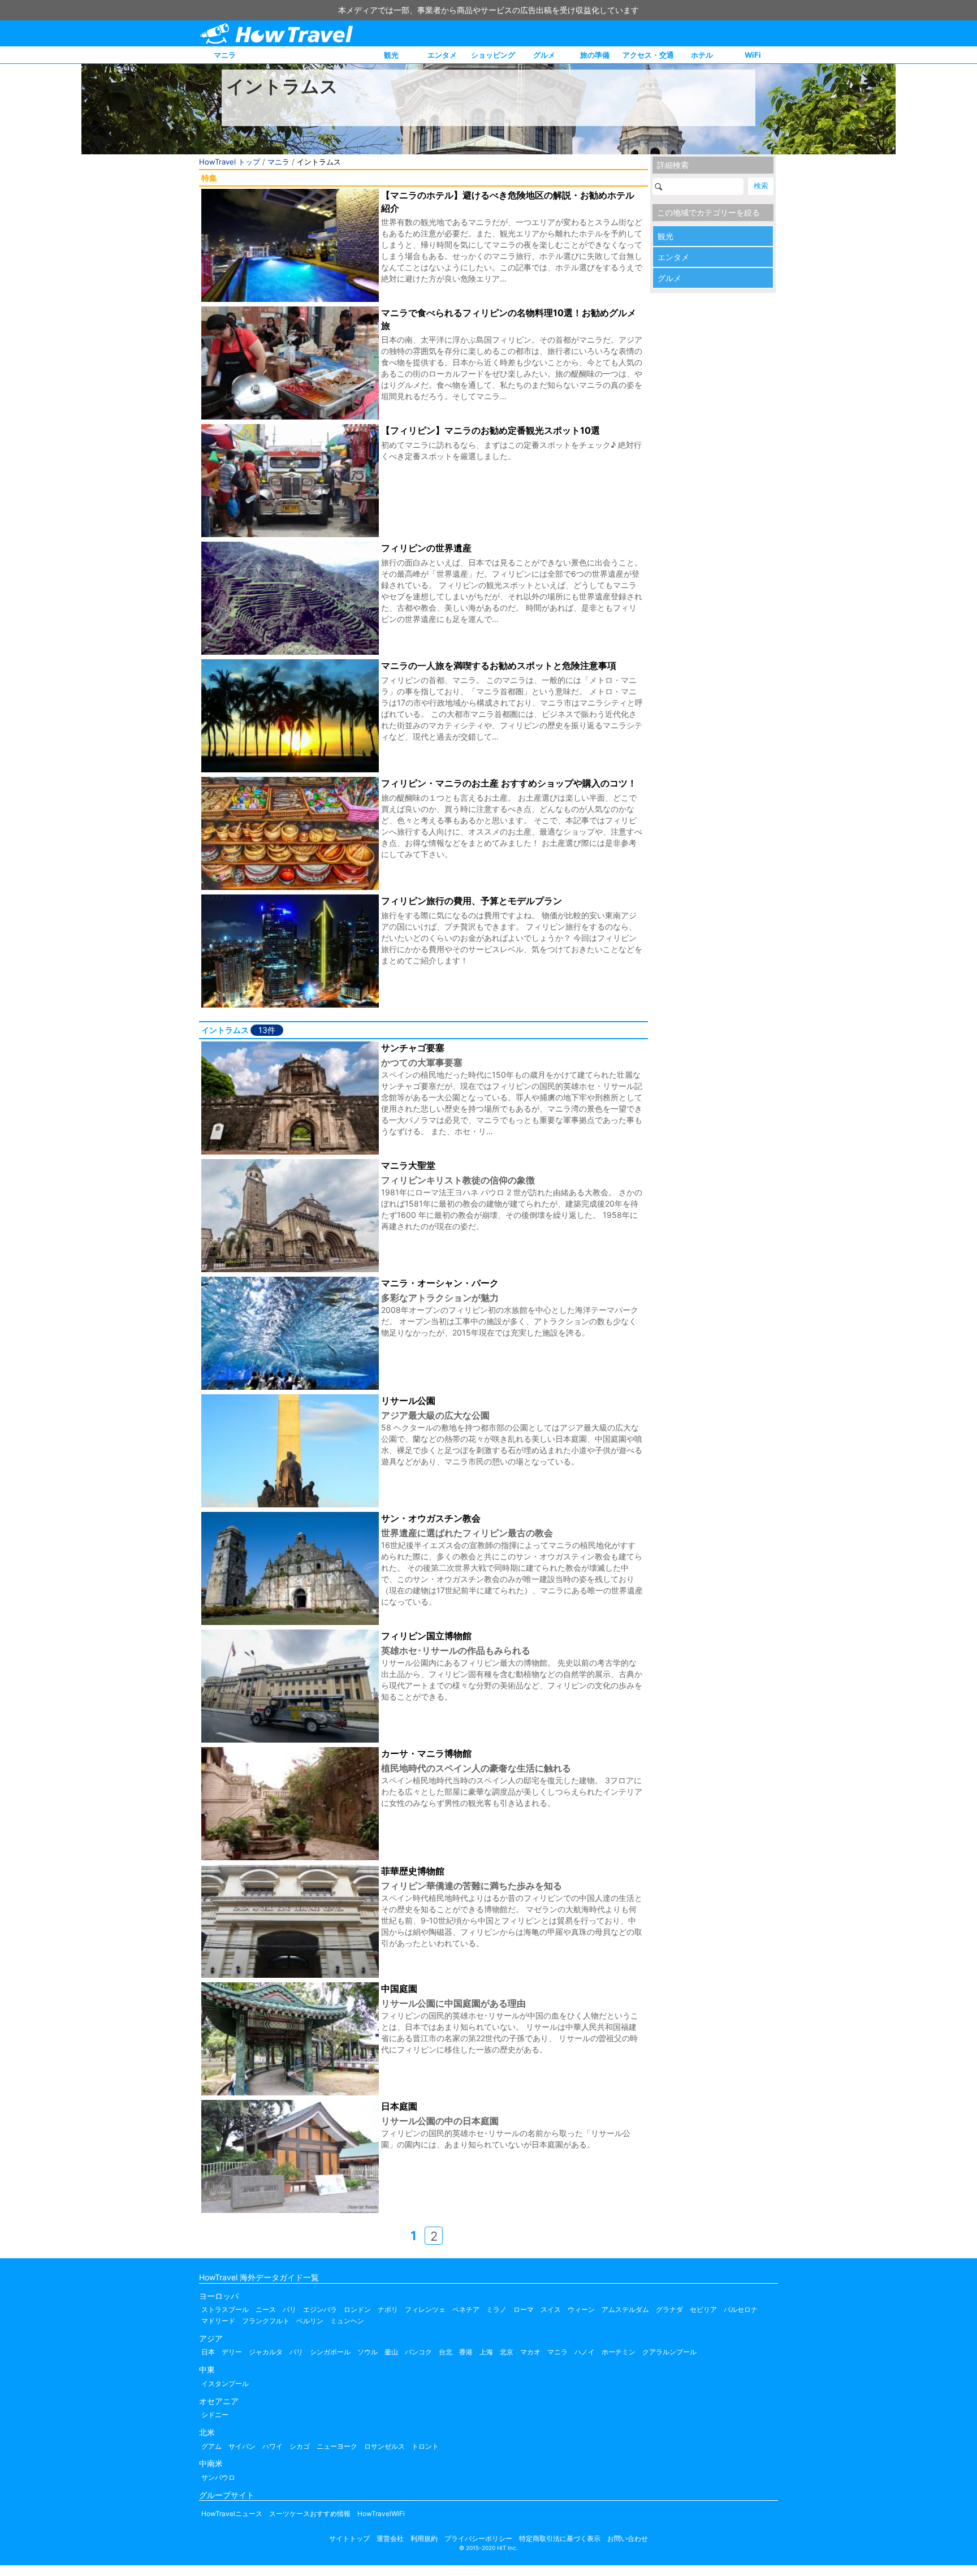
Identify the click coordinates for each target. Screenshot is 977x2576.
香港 (466, 2352)
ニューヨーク (337, 2446)
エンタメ (442, 55)
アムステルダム (625, 2309)
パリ (289, 2309)
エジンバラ (320, 2309)
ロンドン (357, 2309)
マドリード (218, 2321)
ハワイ (273, 2446)
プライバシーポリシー (478, 2538)
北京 (507, 2352)
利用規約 (424, 2538)
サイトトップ (349, 2538)
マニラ (225, 55)
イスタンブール (225, 2383)
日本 (208, 2352)
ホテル (702, 55)
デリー (232, 2352)
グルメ (544, 55)
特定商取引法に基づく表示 (560, 2538)
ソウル (368, 2352)
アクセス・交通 (648, 55)
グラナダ (669, 2309)
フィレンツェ (425, 2309)
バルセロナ (741, 2309)
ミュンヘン (347, 2321)
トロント (425, 2446)
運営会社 (390, 2538)
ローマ (524, 2309)
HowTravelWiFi (381, 2514)
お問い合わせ (628, 2538)
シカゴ (300, 2446)
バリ (296, 2352)
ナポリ (388, 2309)
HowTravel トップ (230, 162)
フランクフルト (266, 2321)
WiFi (753, 55)
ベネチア (466, 2309)
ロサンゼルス (384, 2446)
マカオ (530, 2352)
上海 (486, 2352)
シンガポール (330, 2352)
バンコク (418, 2352)
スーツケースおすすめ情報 (310, 2514)
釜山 (391, 2352)
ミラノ (496, 2309)
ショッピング (493, 55)
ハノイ (585, 2352)
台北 (446, 2352)
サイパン (242, 2446)
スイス (551, 2309)
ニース (266, 2309)
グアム (211, 2446)
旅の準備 (595, 55)
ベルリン (310, 2321)
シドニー (215, 2415)
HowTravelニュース (232, 2514)
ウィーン (581, 2309)
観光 (391, 55)
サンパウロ (218, 2477)
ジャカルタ (266, 2352)
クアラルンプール (669, 2352)
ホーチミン (619, 2352)
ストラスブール (225, 2309)
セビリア (703, 2309)
